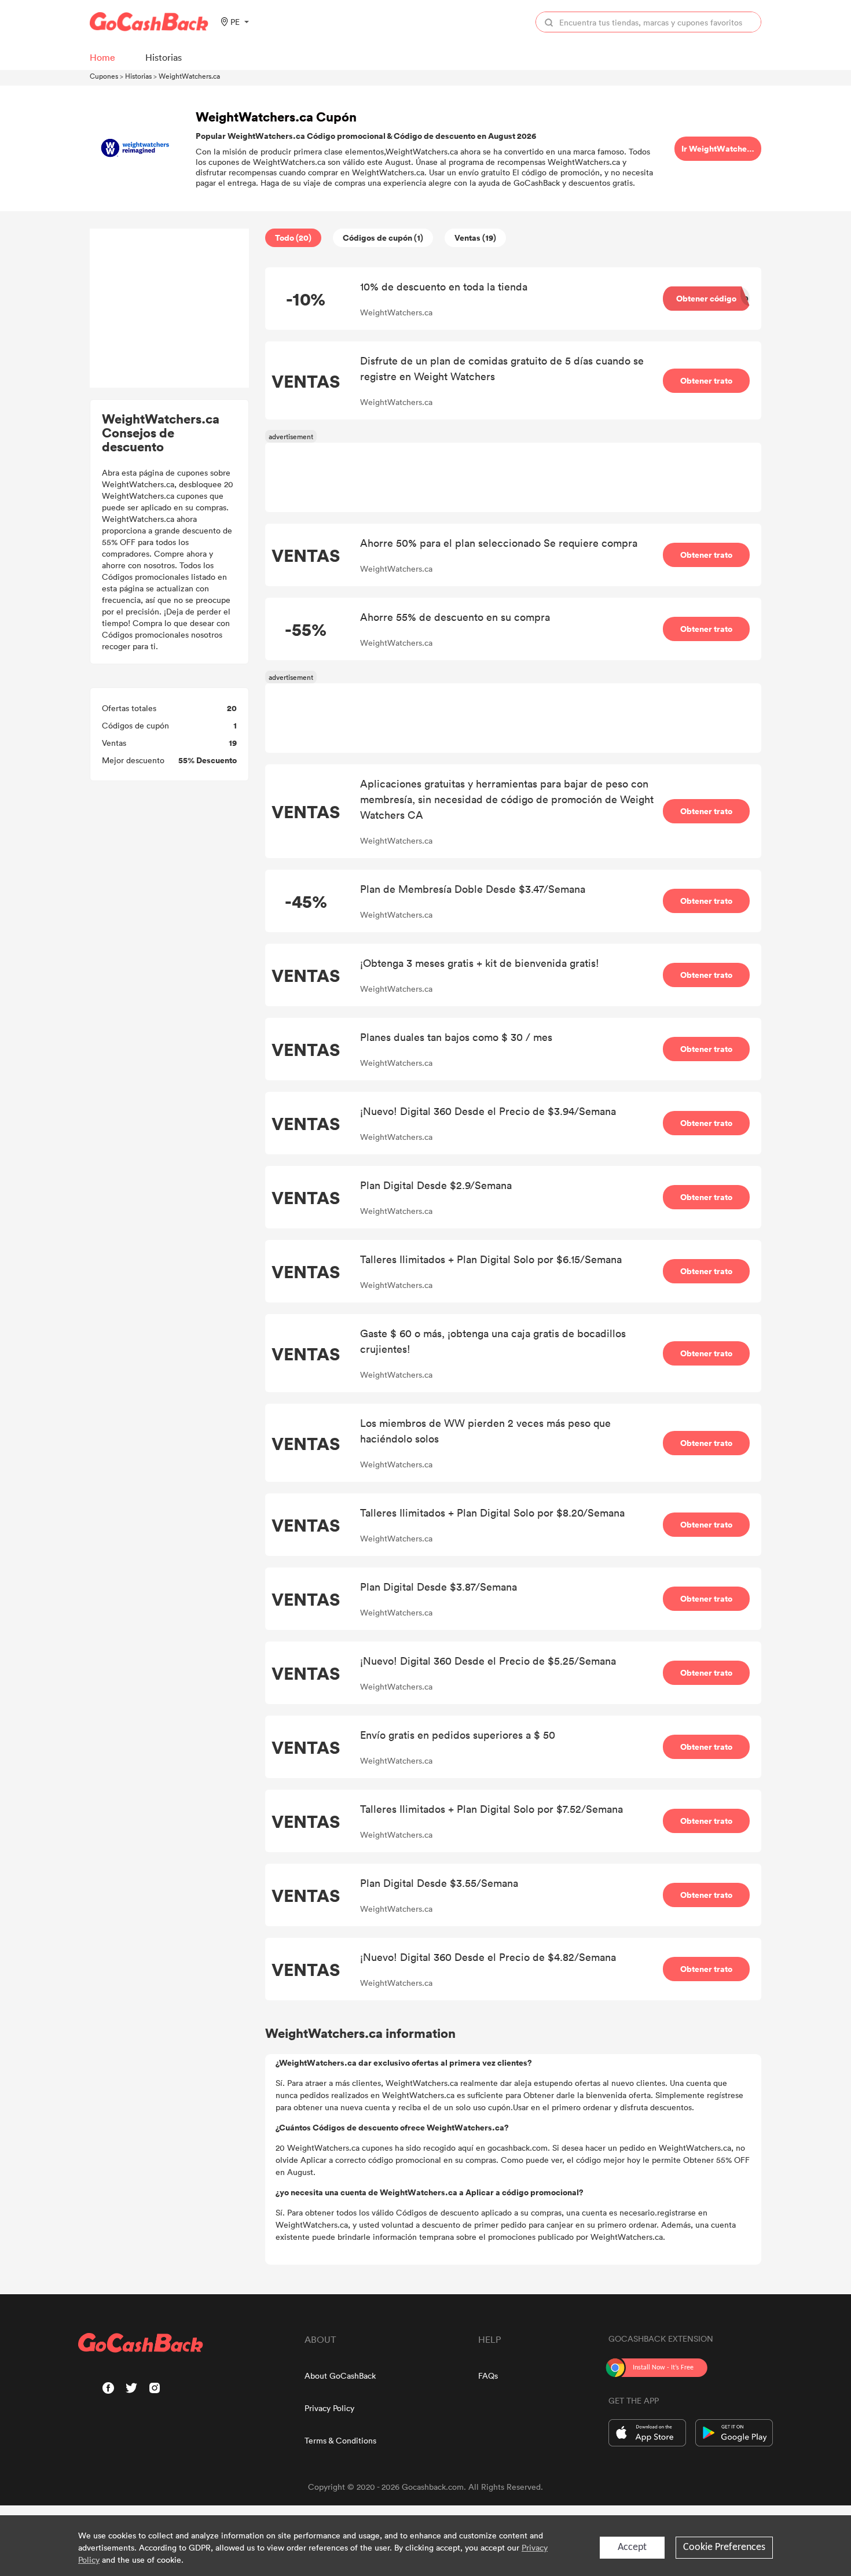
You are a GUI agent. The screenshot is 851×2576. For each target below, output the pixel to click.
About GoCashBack (340, 2376)
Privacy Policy (329, 2408)
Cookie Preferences (724, 2547)
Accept (632, 2547)
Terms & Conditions (340, 2440)
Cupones (104, 76)
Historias (138, 76)
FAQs (488, 2376)
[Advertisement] (170, 308)
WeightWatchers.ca (189, 76)
